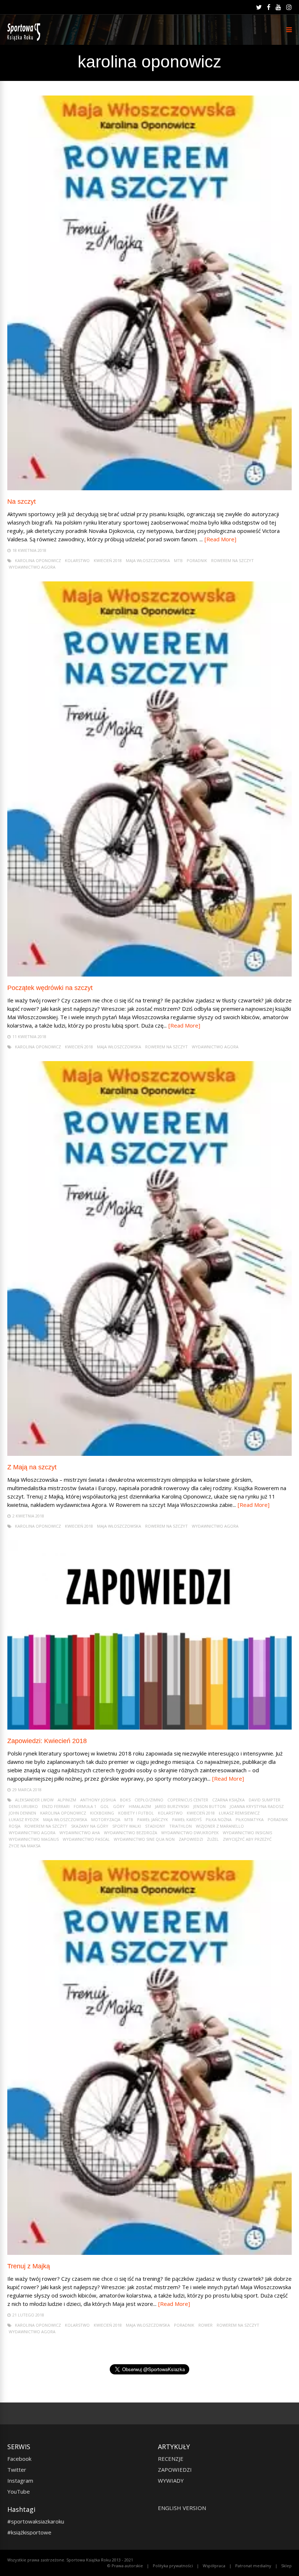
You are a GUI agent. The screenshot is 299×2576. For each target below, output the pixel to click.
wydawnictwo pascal (86, 1839)
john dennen (22, 1813)
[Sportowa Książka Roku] (25, 39)
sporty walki (127, 1826)
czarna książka (228, 1800)
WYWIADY (171, 2480)
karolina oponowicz (38, 560)
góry (119, 1806)
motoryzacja (106, 1819)
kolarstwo (77, 560)
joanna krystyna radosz (257, 1806)
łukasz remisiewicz (239, 1813)
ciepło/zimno (149, 1800)
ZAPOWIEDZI (175, 2470)
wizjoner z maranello (220, 1826)
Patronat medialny (253, 2566)
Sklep (286, 2566)
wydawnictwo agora (32, 567)
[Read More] (220, 539)
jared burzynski (172, 1806)
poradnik (197, 560)
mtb (178, 560)
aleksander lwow (34, 1800)
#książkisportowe (29, 2532)
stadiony (155, 1826)
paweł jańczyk (153, 1819)
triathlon (180, 1826)
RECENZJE (171, 2459)
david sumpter (265, 1800)
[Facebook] (269, 7)
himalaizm (140, 1806)
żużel (213, 1839)
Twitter (17, 2470)
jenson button (209, 1806)
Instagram (20, 2480)
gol (105, 1806)
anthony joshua (98, 1800)
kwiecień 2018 (108, 560)
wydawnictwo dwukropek (190, 1833)
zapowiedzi (191, 1839)
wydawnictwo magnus (34, 1839)
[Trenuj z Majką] (149, 2253)
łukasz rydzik (24, 1819)
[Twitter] (259, 7)
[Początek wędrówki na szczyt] (149, 975)
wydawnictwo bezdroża (131, 1833)
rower (205, 2325)
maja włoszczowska (148, 560)
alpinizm (67, 1800)
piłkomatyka (250, 1819)
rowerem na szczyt (232, 560)
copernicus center (188, 1800)
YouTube (19, 2491)
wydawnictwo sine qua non (144, 1839)
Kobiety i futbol (136, 1813)
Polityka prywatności (173, 2566)
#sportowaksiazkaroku (36, 2521)
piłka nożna (219, 1819)
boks (125, 1800)
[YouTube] (278, 7)
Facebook (19, 2459)
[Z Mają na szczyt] (149, 1454)
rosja (15, 1826)
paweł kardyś (187, 1819)
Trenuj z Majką (29, 2266)
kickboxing (102, 1813)
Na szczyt (22, 502)
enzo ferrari (56, 1806)
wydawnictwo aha (80, 1833)
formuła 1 (85, 1806)
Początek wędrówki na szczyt (50, 988)
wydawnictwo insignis (247, 1833)
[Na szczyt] (149, 488)
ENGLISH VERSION (182, 2508)
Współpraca (214, 2566)
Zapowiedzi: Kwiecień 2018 (47, 1741)
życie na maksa (25, 1846)
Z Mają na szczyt (32, 1467)
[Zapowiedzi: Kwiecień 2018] (149, 1728)
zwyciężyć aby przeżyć (247, 1839)
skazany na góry (90, 1826)
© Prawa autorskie (125, 2566)
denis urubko (23, 1806)
